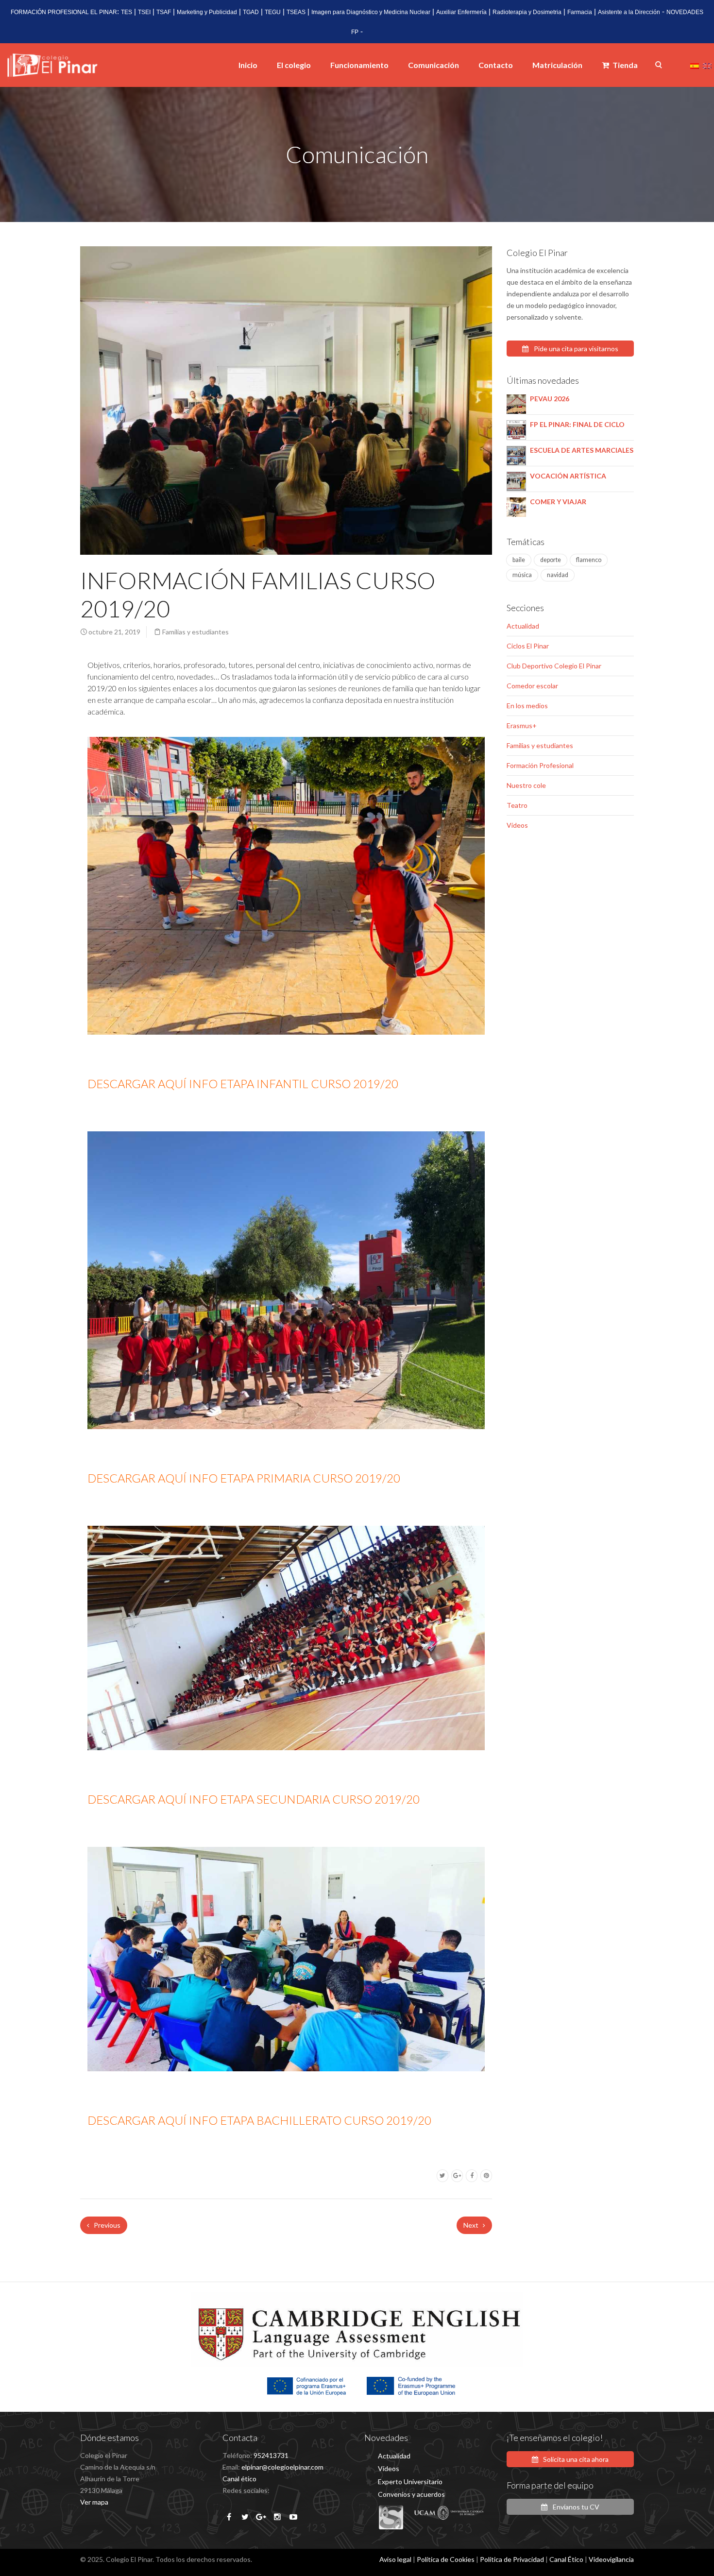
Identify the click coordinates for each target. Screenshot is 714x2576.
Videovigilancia (611, 2559)
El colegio (294, 65)
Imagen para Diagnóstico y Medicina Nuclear (371, 12)
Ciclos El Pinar (528, 646)
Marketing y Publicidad (207, 12)
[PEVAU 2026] (516, 403)
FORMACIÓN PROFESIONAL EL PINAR (64, 12)
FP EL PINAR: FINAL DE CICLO (577, 424)
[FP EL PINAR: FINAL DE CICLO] (516, 429)
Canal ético (239, 2479)
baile (519, 560)
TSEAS (296, 12)
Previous (106, 2225)
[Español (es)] (695, 65)
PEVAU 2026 (550, 399)
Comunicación (433, 65)
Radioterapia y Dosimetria (527, 12)
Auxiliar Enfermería (461, 12)
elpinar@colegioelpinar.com (282, 2467)
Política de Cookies (446, 2559)
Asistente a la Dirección (629, 12)
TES (127, 12)
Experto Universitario (410, 2482)
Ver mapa (94, 2502)
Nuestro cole (526, 785)
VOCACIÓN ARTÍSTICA (568, 476)
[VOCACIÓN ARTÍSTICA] (516, 480)
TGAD (251, 12)
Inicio (248, 65)
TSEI (144, 12)
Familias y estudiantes (195, 632)
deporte (551, 560)
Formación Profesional (540, 765)
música (522, 575)
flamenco (589, 560)
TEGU (273, 12)
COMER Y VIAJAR (558, 502)
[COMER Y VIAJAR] (516, 506)
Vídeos (517, 825)
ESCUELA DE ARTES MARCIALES (582, 450)
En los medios (527, 706)
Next (472, 2225)
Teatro (517, 805)
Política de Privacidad (512, 2559)
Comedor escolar (532, 686)
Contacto (496, 65)
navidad (558, 575)
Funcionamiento (359, 65)
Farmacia (580, 12)
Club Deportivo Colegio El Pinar (554, 666)
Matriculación (557, 65)
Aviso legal (395, 2559)
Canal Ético (566, 2559)
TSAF (164, 12)
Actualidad (523, 626)
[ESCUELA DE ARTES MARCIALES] (516, 454)
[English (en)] (707, 65)
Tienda (624, 65)
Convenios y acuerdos (411, 2494)
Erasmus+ (522, 725)
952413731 (271, 2455)
